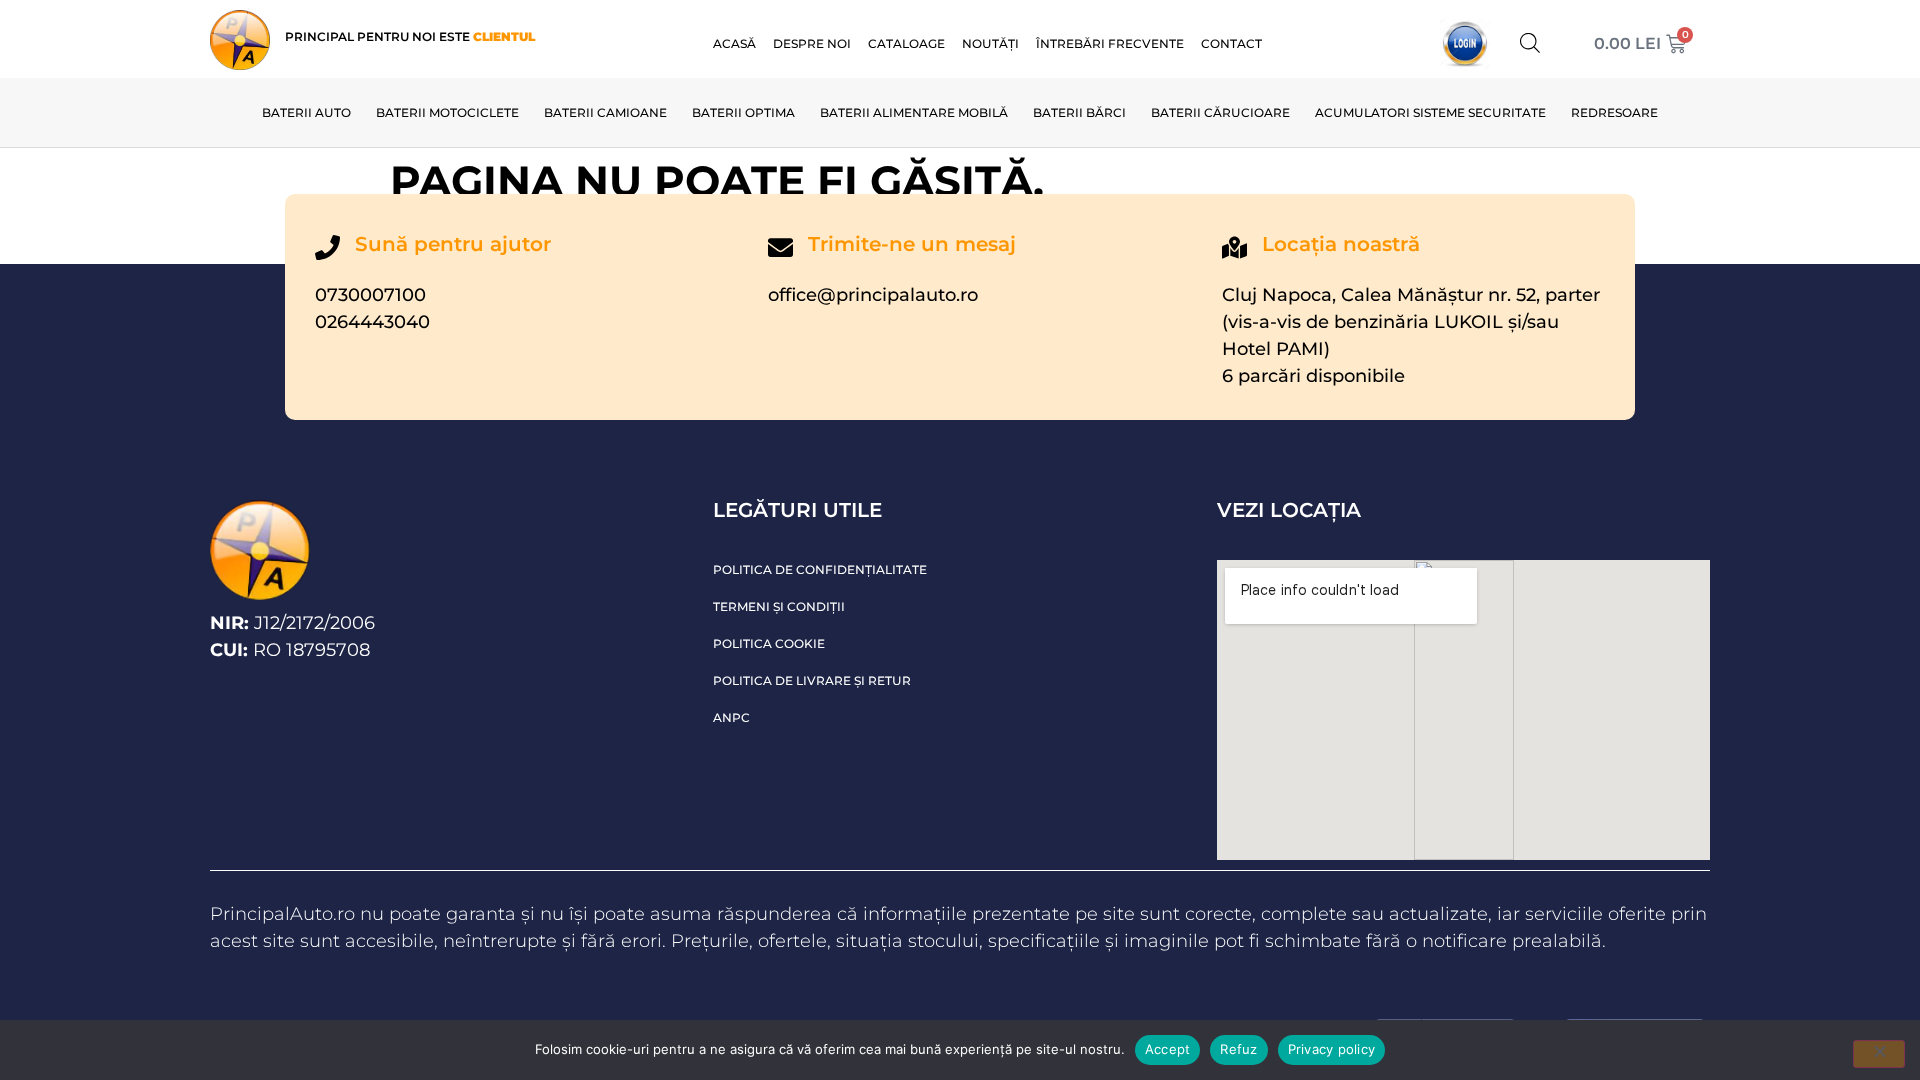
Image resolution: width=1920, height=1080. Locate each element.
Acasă (734, 43)
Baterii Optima (743, 112)
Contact (1231, 43)
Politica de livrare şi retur (812, 680)
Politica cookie (769, 643)
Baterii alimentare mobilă (914, 112)
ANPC (731, 717)
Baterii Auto (306, 112)
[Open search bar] (1530, 42)
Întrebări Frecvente (1110, 43)
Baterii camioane (605, 112)
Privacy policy (1332, 1049)
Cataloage (906, 43)
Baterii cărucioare (1220, 112)
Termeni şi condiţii (779, 606)
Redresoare (1614, 112)
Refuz (1238, 1049)
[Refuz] (1879, 1054)
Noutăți (990, 43)
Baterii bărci (1079, 112)
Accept (1168, 1049)
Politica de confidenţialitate (820, 569)
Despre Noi (812, 43)
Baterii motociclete (447, 112)
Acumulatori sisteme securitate (1430, 112)
